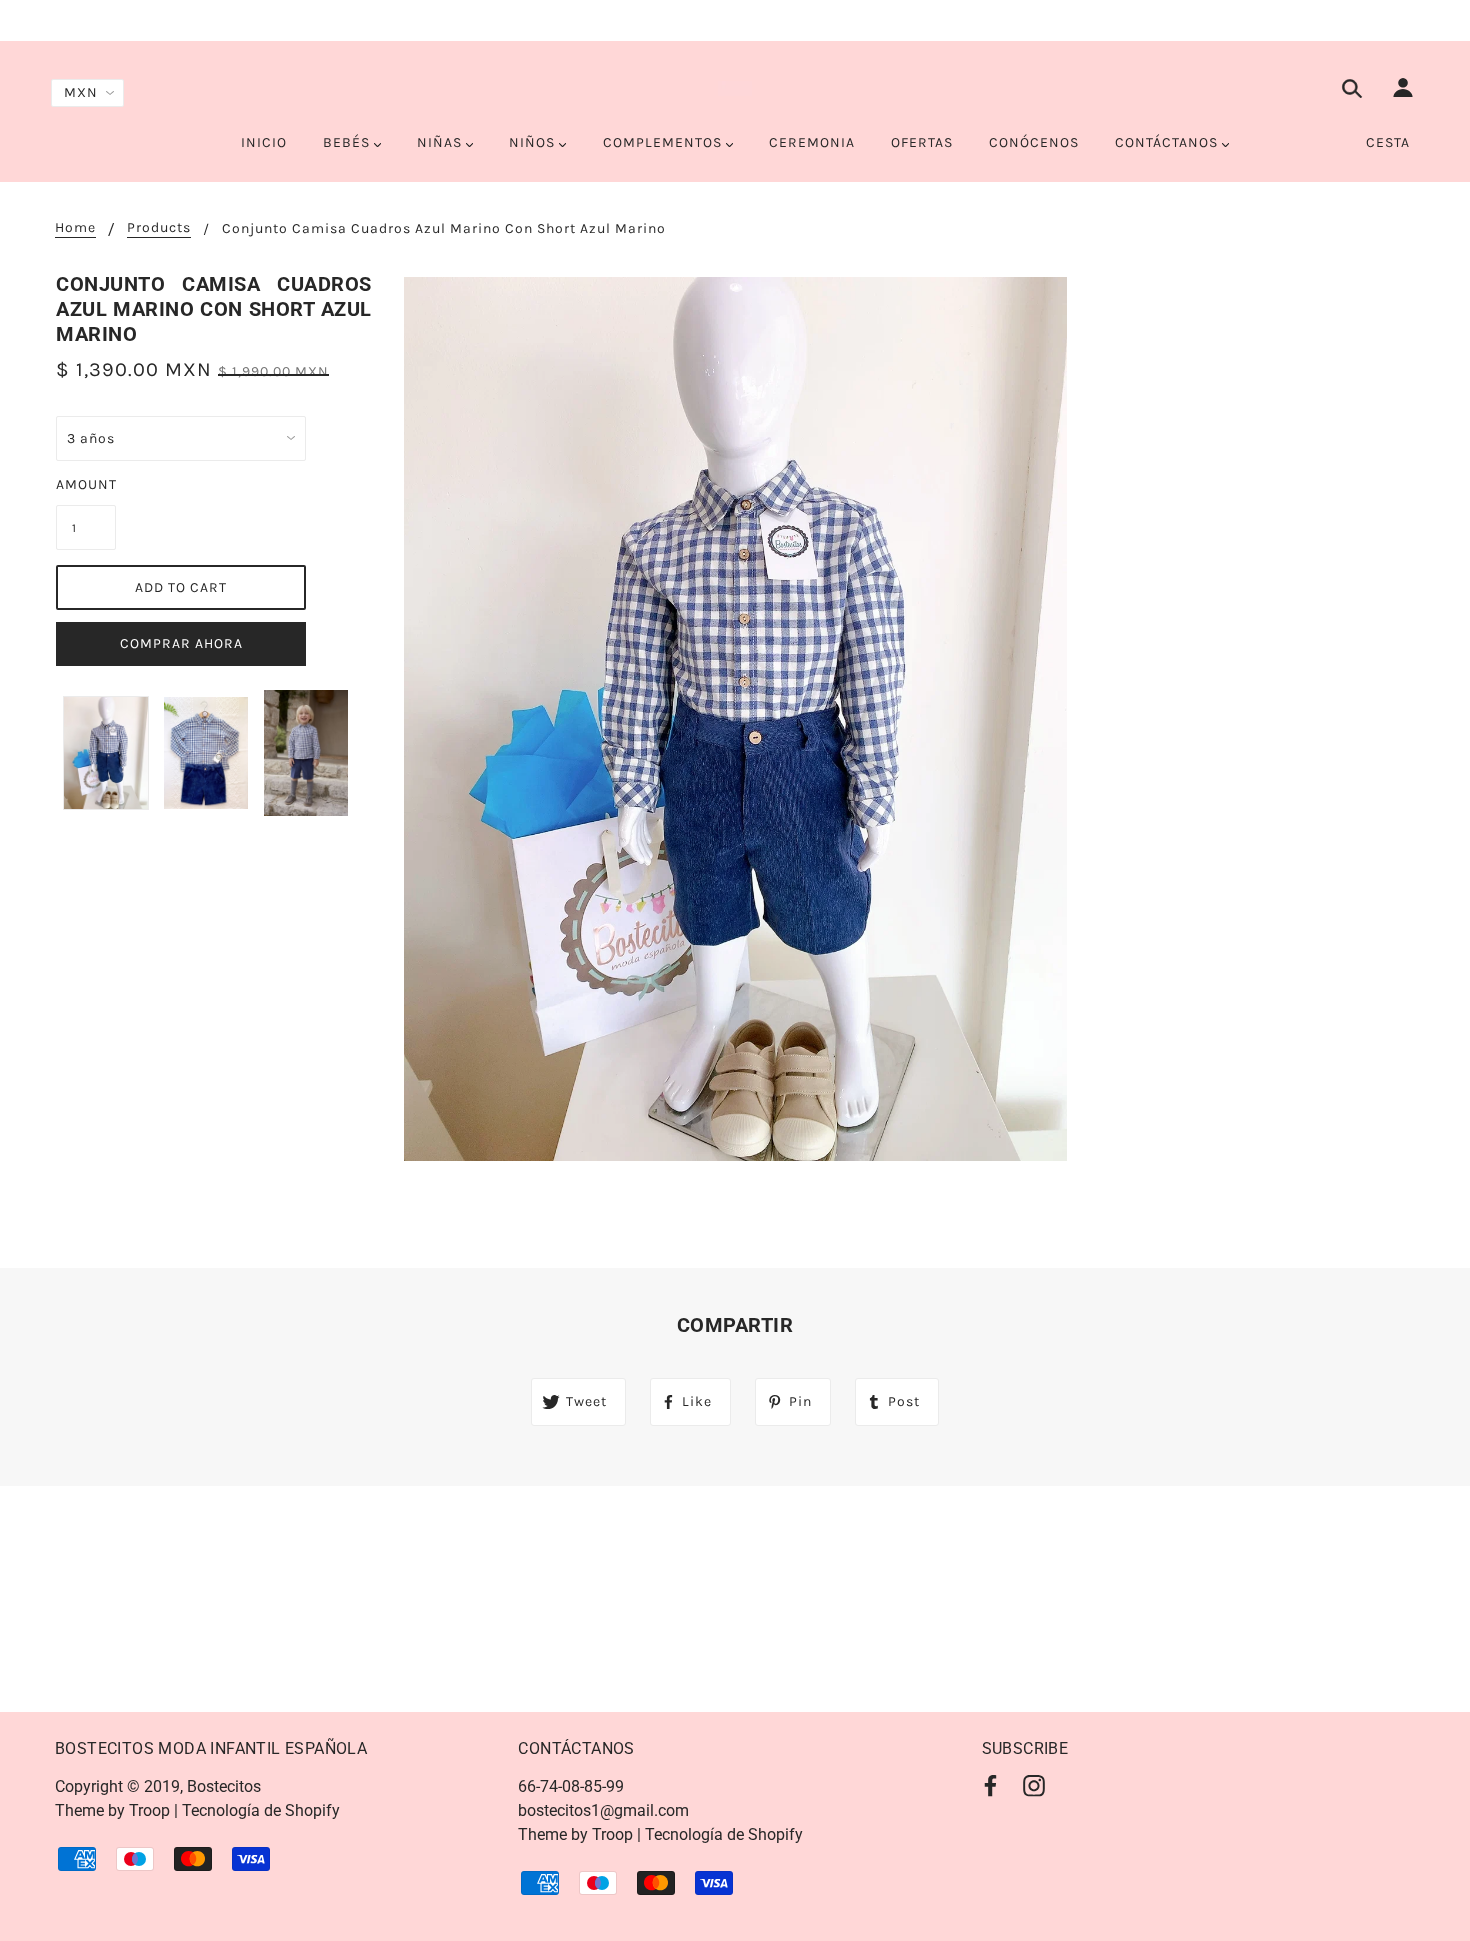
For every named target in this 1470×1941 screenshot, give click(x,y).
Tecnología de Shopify (261, 1810)
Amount (86, 484)
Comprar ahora (181, 643)
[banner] (735, 88)
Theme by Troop (112, 1810)
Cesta (1388, 142)
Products (159, 228)
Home (75, 228)
